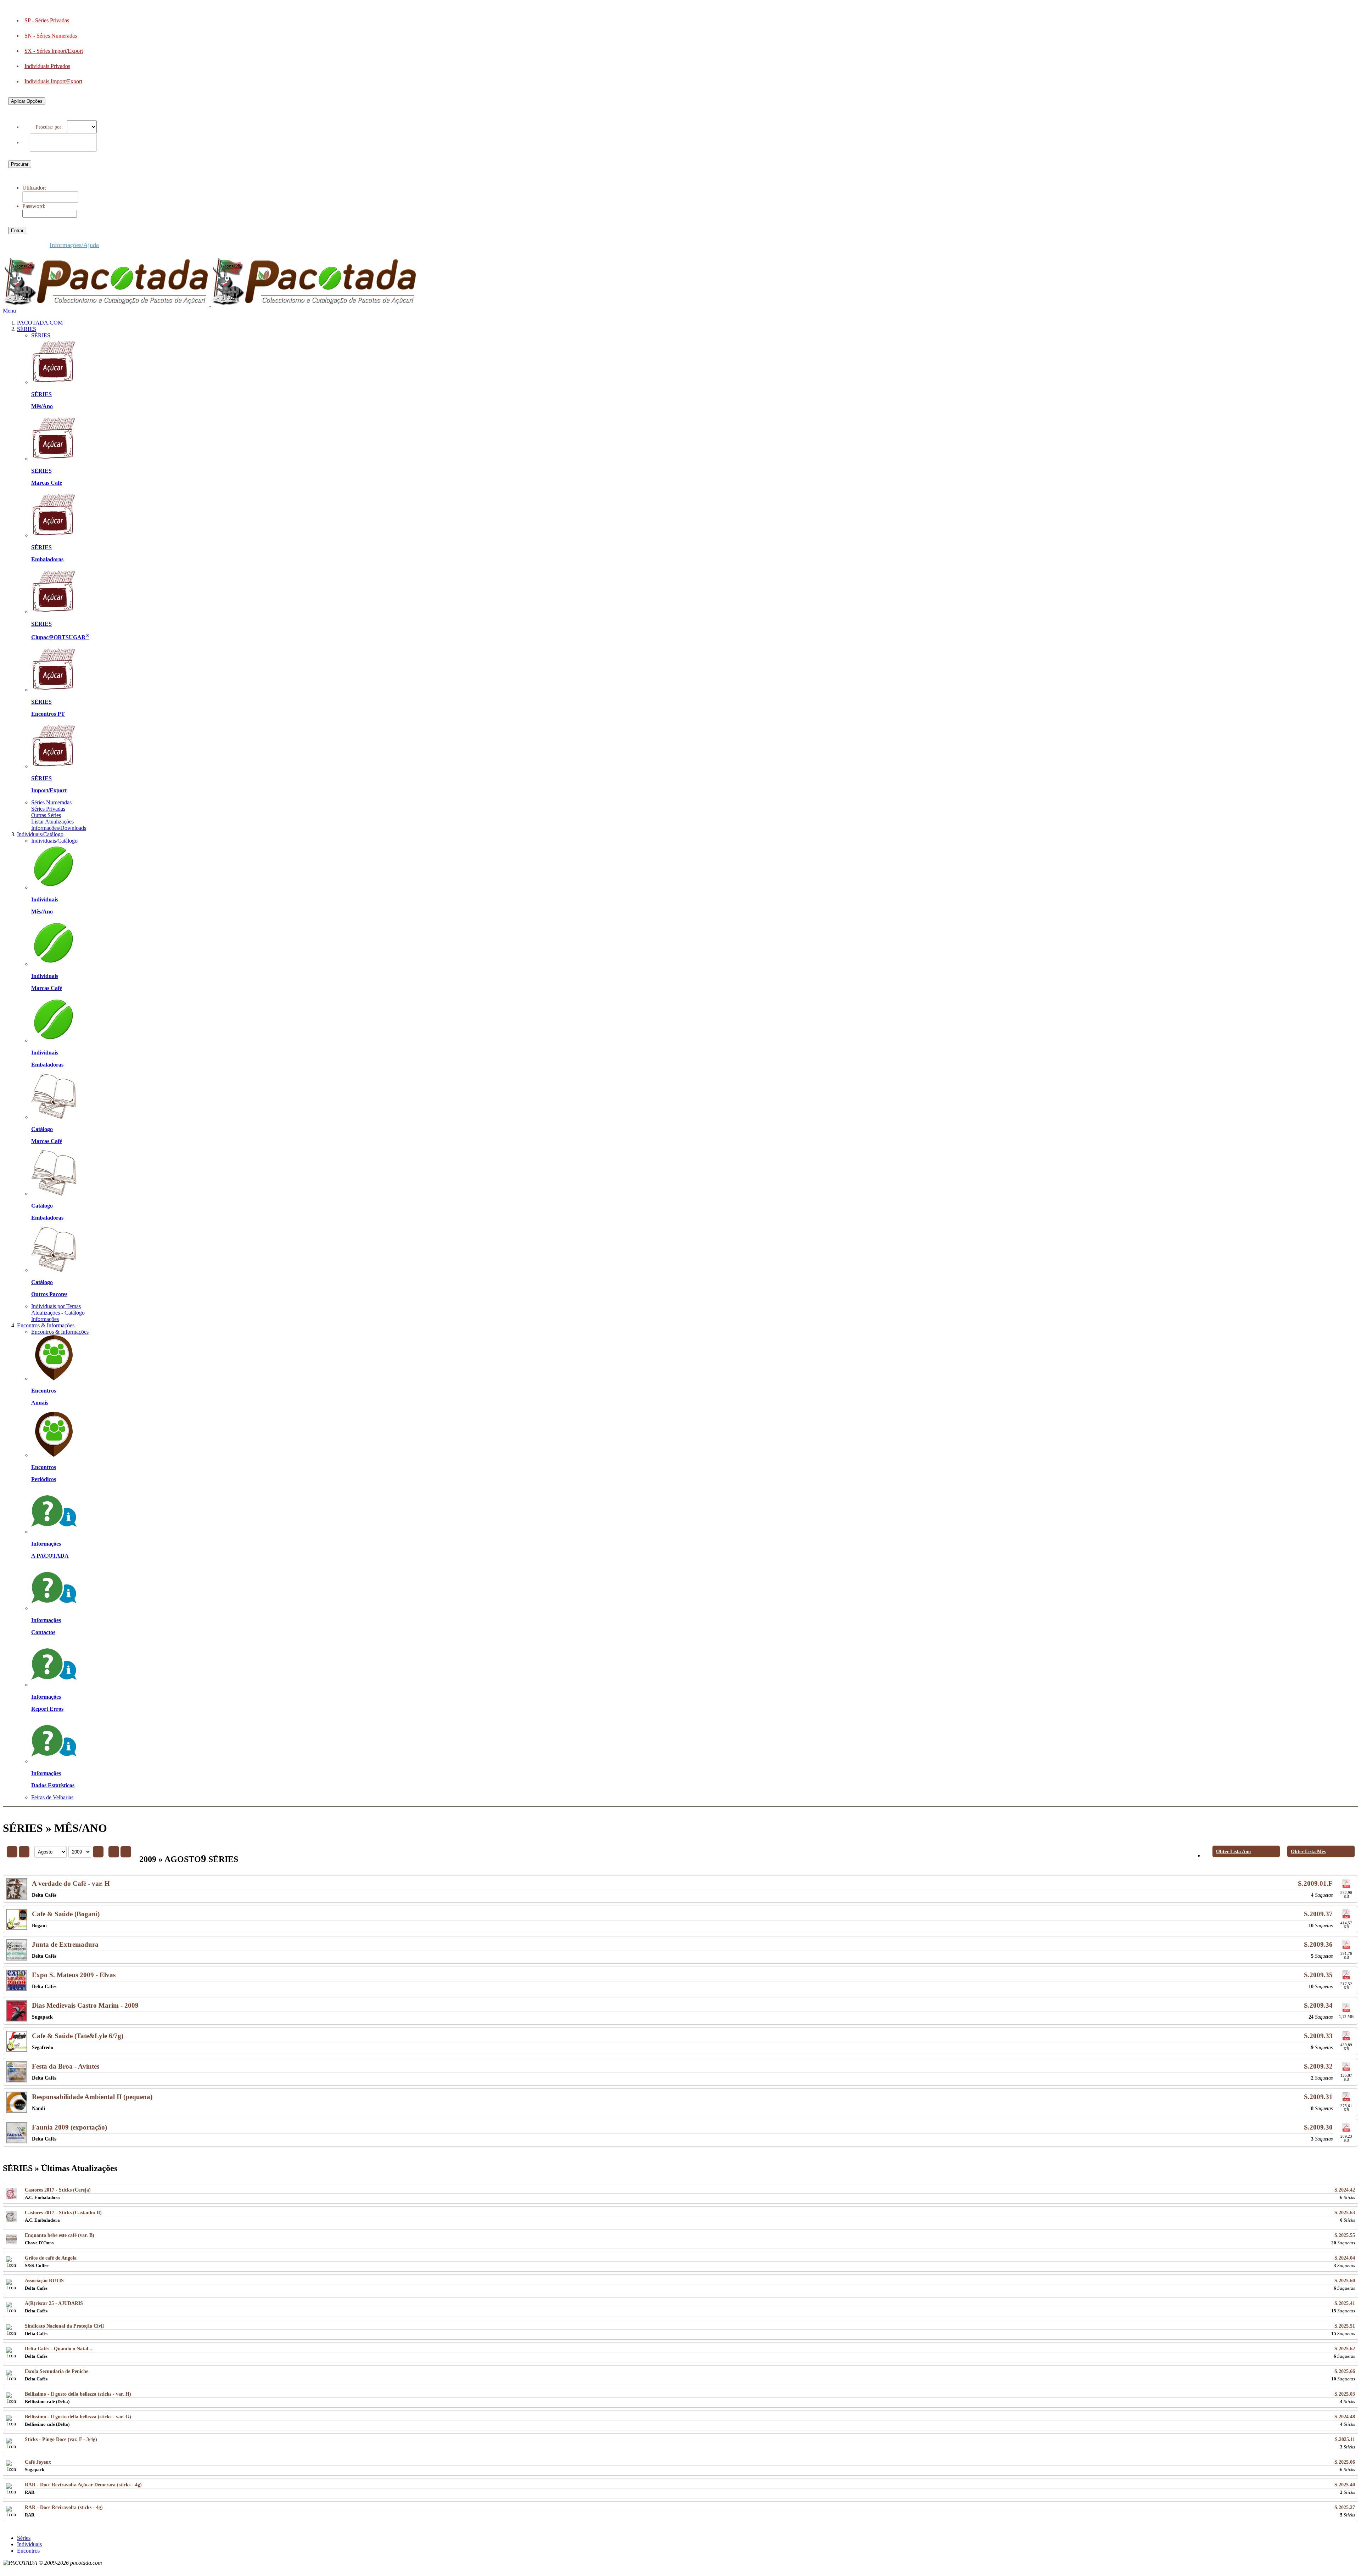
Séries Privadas (48, 809)
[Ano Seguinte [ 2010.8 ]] (126, 1852)
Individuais (29, 2544)
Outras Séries (46, 815)
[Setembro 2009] (114, 1852)
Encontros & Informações (46, 1325)
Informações (45, 1319)
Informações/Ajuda (74, 245)
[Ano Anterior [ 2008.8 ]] (12, 1852)
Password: (34, 206)
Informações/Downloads (59, 828)
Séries (24, 2538)
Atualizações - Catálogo (58, 1313)
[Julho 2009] (24, 1852)
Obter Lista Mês (1308, 1851)
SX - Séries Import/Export (54, 51)
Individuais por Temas (56, 1306)
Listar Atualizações (52, 822)
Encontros (28, 2551)
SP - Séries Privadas (47, 20)
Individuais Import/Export (53, 81)
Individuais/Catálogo (40, 834)
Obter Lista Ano (1233, 1851)
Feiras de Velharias (52, 1797)
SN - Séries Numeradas (51, 36)
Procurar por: (51, 127)
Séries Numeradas (51, 802)
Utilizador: (34, 188)
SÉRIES (27, 329)
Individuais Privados (47, 66)
